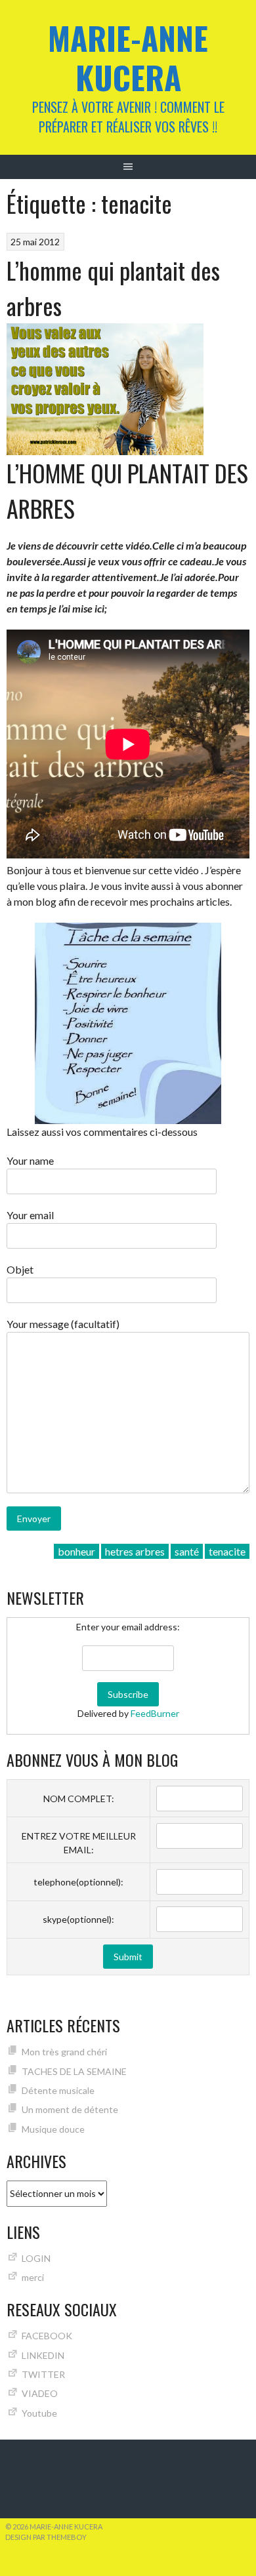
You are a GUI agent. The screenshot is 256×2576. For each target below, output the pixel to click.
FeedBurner (155, 1713)
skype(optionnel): (78, 1919)
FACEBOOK (47, 2336)
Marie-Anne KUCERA (128, 57)
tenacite (227, 1551)
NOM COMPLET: (79, 1799)
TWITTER (43, 2374)
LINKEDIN (43, 2355)
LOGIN (36, 2258)
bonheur (76, 1551)
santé (187, 1551)
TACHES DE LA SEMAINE (74, 2071)
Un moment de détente (70, 2109)
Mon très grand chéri (64, 2052)
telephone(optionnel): (78, 1882)
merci (33, 2277)
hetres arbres (135, 1551)
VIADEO (40, 2393)
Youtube (39, 2413)
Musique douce (53, 2129)
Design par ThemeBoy (46, 2537)
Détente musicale (58, 2090)
